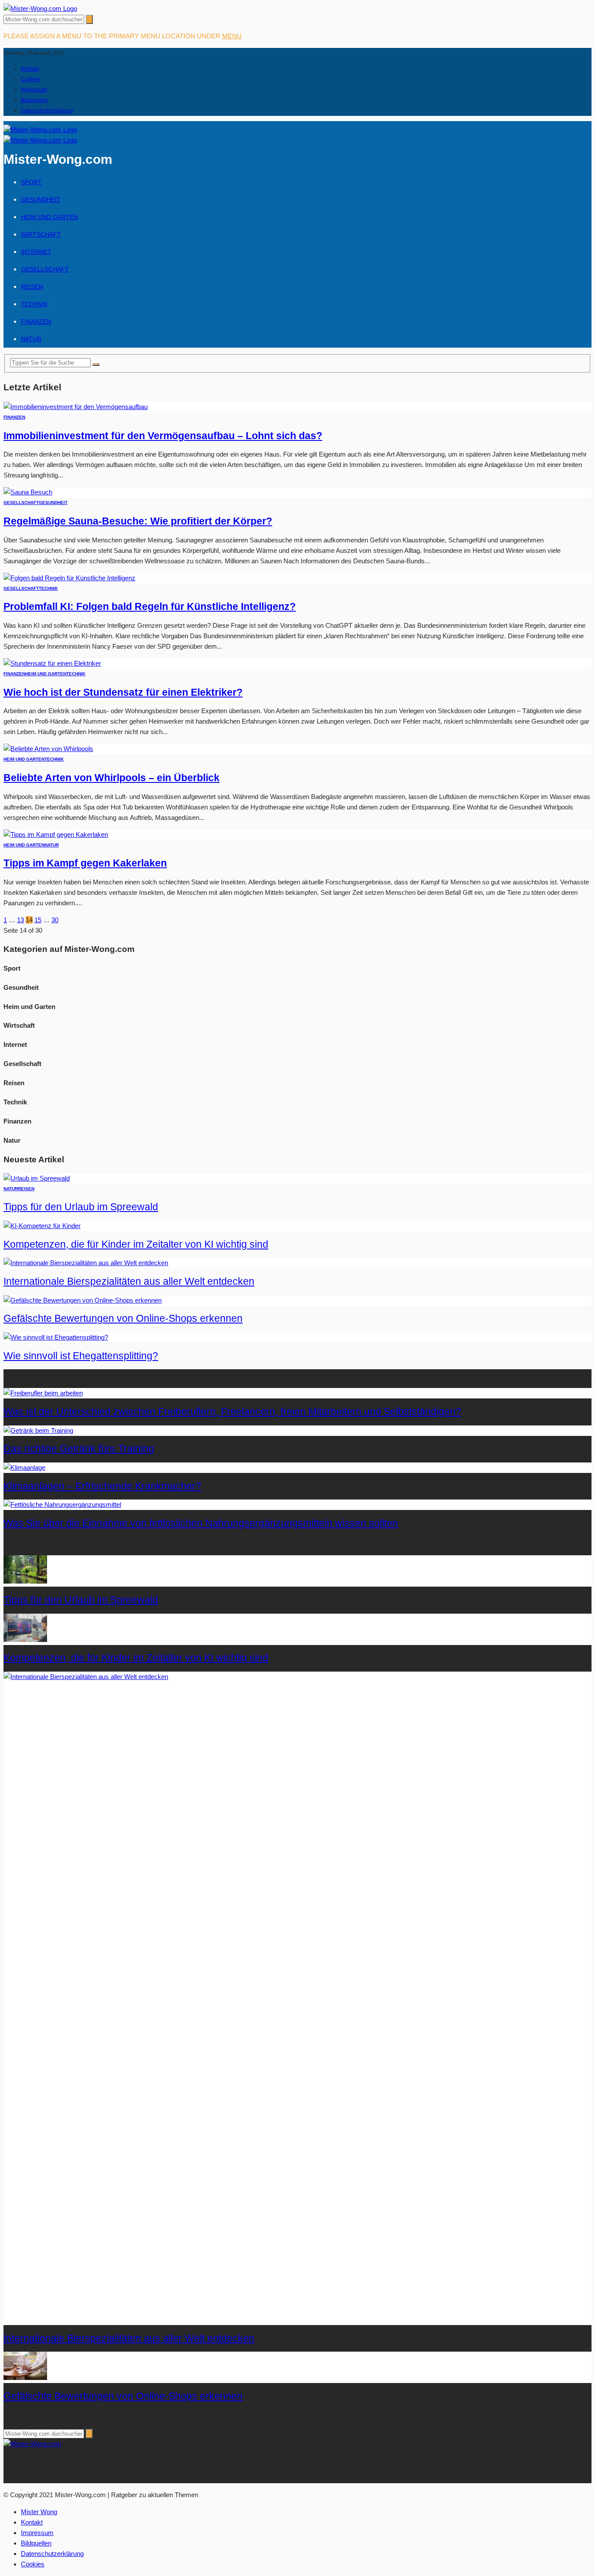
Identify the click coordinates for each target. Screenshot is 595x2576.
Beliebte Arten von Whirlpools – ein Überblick (112, 778)
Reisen (32, 287)
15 (38, 920)
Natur (31, 339)
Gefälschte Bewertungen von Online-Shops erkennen (123, 1318)
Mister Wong (39, 2512)
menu (232, 36)
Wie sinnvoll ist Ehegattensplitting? (81, 1356)
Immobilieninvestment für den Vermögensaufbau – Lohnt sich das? (163, 436)
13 (20, 920)
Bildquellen (34, 100)
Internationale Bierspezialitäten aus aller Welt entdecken (129, 1281)
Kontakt (30, 69)
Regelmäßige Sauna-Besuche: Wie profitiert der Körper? (138, 521)
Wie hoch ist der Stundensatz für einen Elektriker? (123, 692)
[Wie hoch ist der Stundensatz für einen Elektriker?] (52, 663)
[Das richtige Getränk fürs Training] (38, 1430)
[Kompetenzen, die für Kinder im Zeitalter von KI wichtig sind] (42, 1226)
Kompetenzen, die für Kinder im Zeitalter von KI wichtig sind (136, 1244)
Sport (31, 182)
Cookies (31, 79)
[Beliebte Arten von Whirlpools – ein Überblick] (48, 749)
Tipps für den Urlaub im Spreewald (81, 1207)
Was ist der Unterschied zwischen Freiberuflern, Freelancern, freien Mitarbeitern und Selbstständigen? (232, 1412)
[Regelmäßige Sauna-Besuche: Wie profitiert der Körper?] (28, 492)
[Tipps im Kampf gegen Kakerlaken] (56, 834)
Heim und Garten (49, 217)
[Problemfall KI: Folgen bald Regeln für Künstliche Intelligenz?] (69, 578)
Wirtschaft (41, 234)
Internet (36, 252)
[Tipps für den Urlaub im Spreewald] (37, 1178)
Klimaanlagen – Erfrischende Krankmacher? (102, 1486)
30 (55, 920)
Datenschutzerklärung (47, 111)
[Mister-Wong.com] (40, 8)
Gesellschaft (45, 269)
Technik (34, 304)
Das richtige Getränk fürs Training (79, 1449)
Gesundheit (41, 200)
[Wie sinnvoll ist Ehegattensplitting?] (56, 1337)
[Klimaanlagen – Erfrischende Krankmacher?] (24, 1467)
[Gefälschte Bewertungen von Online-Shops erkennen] (83, 1300)
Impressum (34, 90)
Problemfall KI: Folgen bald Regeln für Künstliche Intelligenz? (150, 607)
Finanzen (36, 322)
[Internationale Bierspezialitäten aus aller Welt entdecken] (86, 1263)
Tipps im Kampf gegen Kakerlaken (85, 863)
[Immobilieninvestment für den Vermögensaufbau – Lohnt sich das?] (76, 407)
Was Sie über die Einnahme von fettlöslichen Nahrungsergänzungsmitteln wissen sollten (201, 1523)
